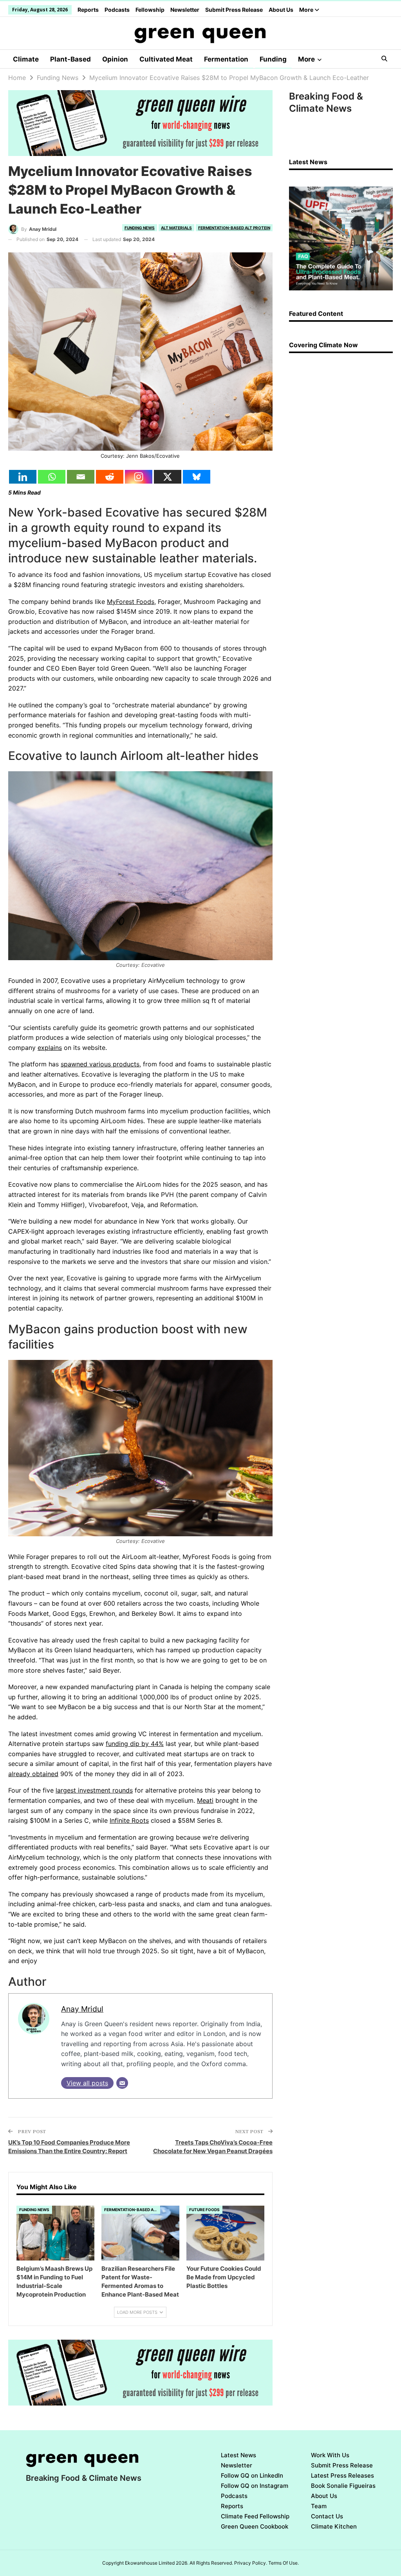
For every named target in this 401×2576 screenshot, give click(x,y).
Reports (88, 10)
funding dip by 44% (135, 1744)
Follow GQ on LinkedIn (252, 2475)
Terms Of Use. (284, 2563)
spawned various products (100, 1064)
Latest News (238, 2455)
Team (319, 2506)
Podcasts (117, 10)
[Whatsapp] (52, 477)
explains (50, 1048)
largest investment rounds (94, 1790)
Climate (26, 59)
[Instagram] (139, 477)
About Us (281, 10)
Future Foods (204, 2210)
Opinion (115, 59)
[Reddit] (110, 477)
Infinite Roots (129, 1820)
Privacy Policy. (251, 2563)
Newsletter (185, 10)
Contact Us (327, 2516)
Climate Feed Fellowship (255, 2516)
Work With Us (330, 2455)
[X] (168, 477)
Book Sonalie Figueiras (343, 2486)
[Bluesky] (197, 477)
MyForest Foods (131, 602)
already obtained (33, 1774)
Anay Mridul (82, 2009)
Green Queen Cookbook (255, 2526)
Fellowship (150, 10)
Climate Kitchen (334, 2526)
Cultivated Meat (166, 59)
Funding (273, 59)
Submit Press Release (234, 10)
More (307, 10)
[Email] (81, 477)
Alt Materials (176, 228)
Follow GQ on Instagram (255, 2486)
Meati (205, 1800)
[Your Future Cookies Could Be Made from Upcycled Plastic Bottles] (225, 2233)
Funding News (140, 228)
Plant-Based (70, 59)
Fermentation (226, 59)
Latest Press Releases (342, 2475)
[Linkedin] (23, 477)
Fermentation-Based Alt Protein (234, 228)
